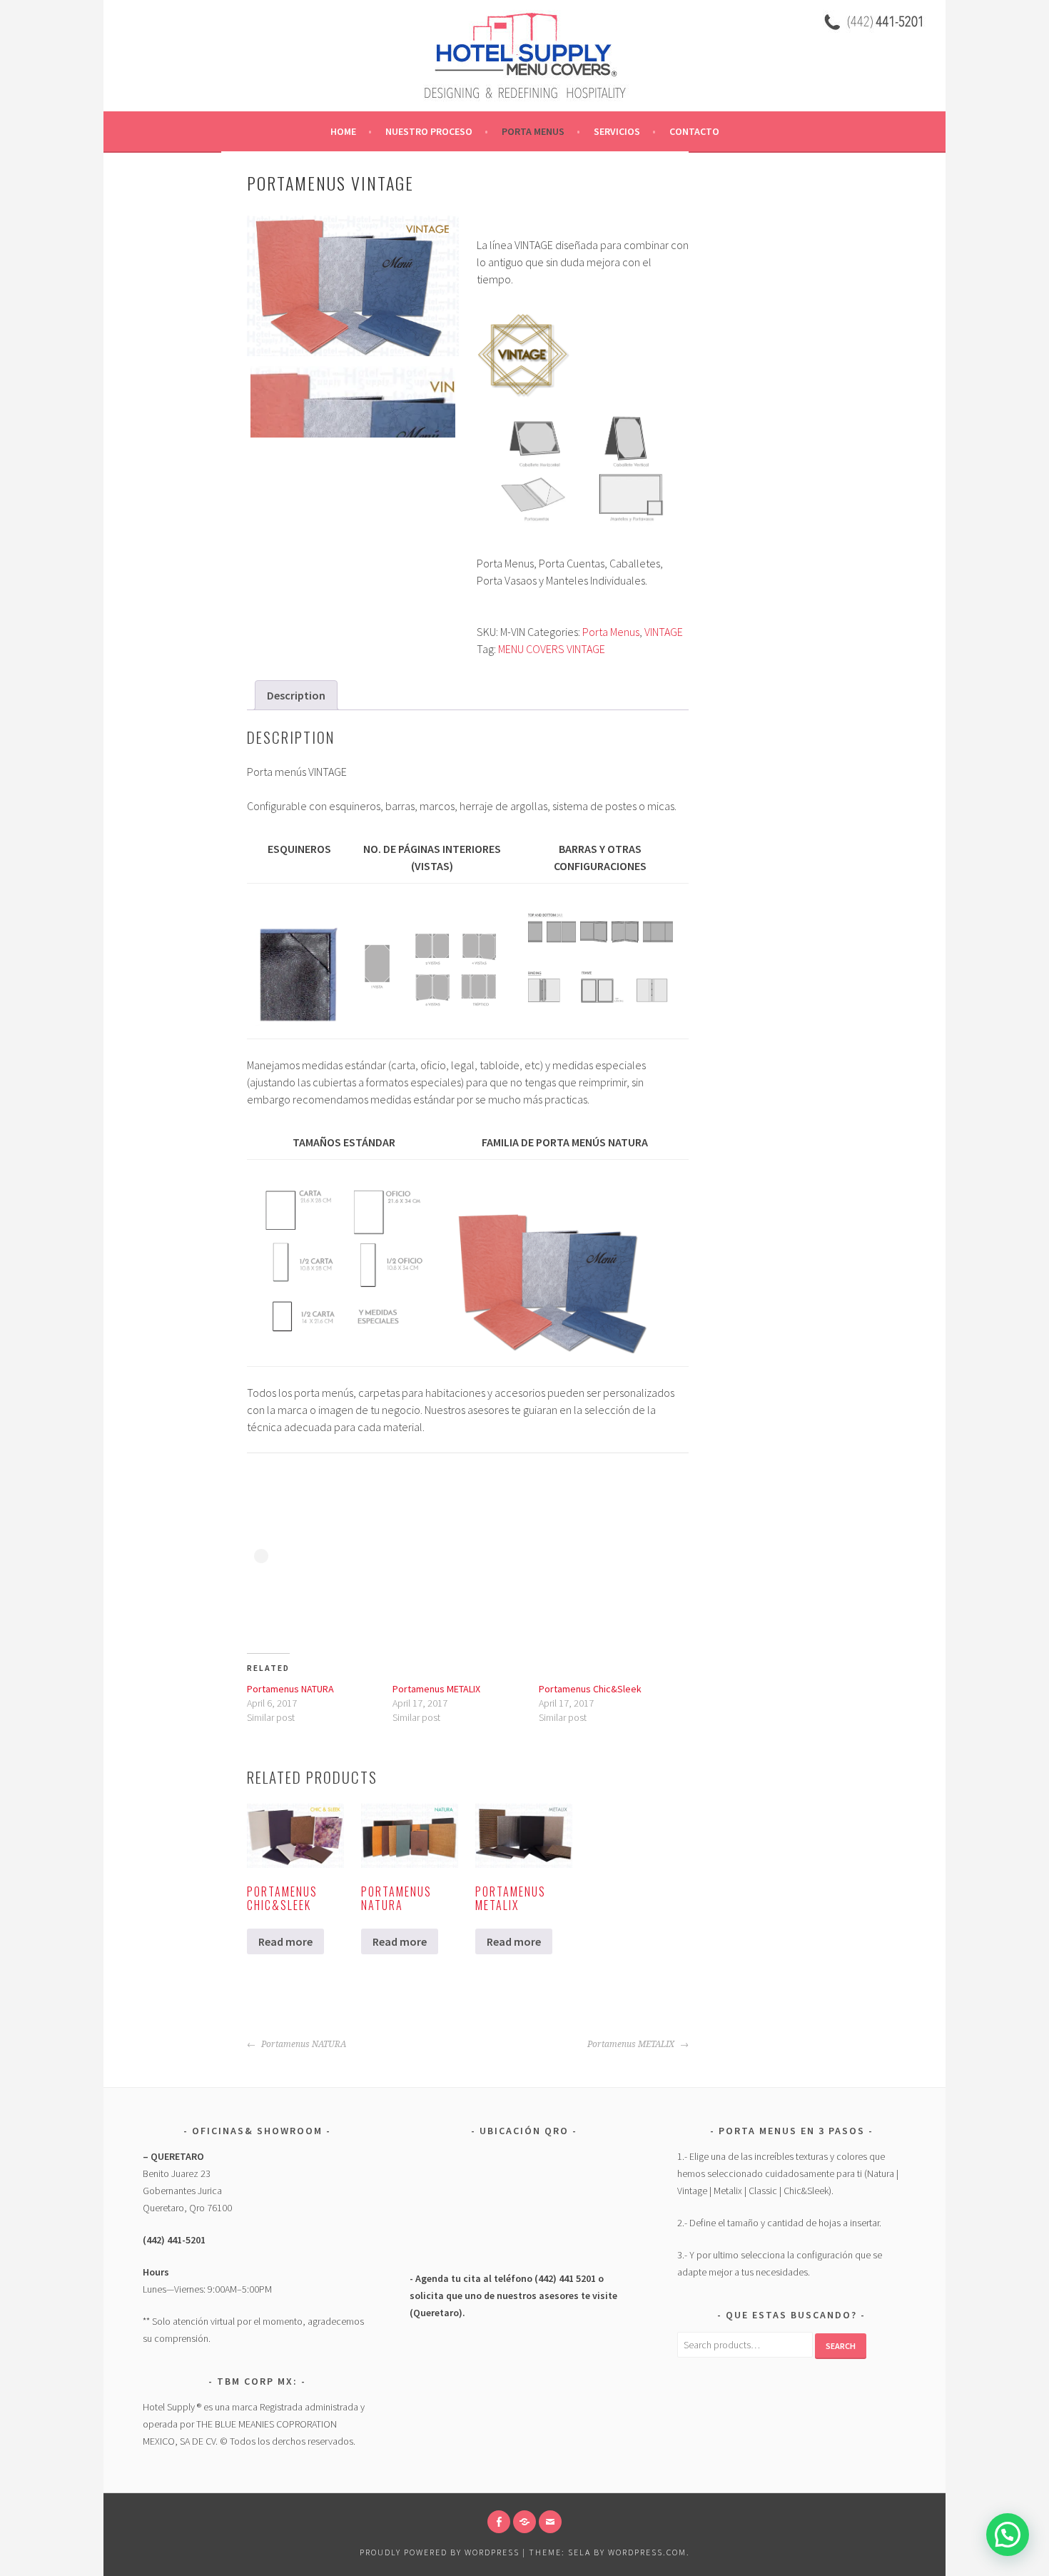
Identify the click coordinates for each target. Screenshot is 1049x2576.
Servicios (617, 131)
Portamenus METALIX (436, 1689)
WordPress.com (647, 2552)
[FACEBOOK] (499, 2522)
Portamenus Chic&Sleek (590, 1689)
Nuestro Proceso (429, 131)
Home (343, 131)
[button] (1008, 2535)
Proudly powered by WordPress (440, 2552)
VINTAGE (664, 632)
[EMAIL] (550, 2522)
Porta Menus (533, 131)
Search (841, 2346)
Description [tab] (296, 695)
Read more (285, 1941)
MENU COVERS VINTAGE (552, 649)
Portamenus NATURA (290, 1689)
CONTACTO (694, 131)
